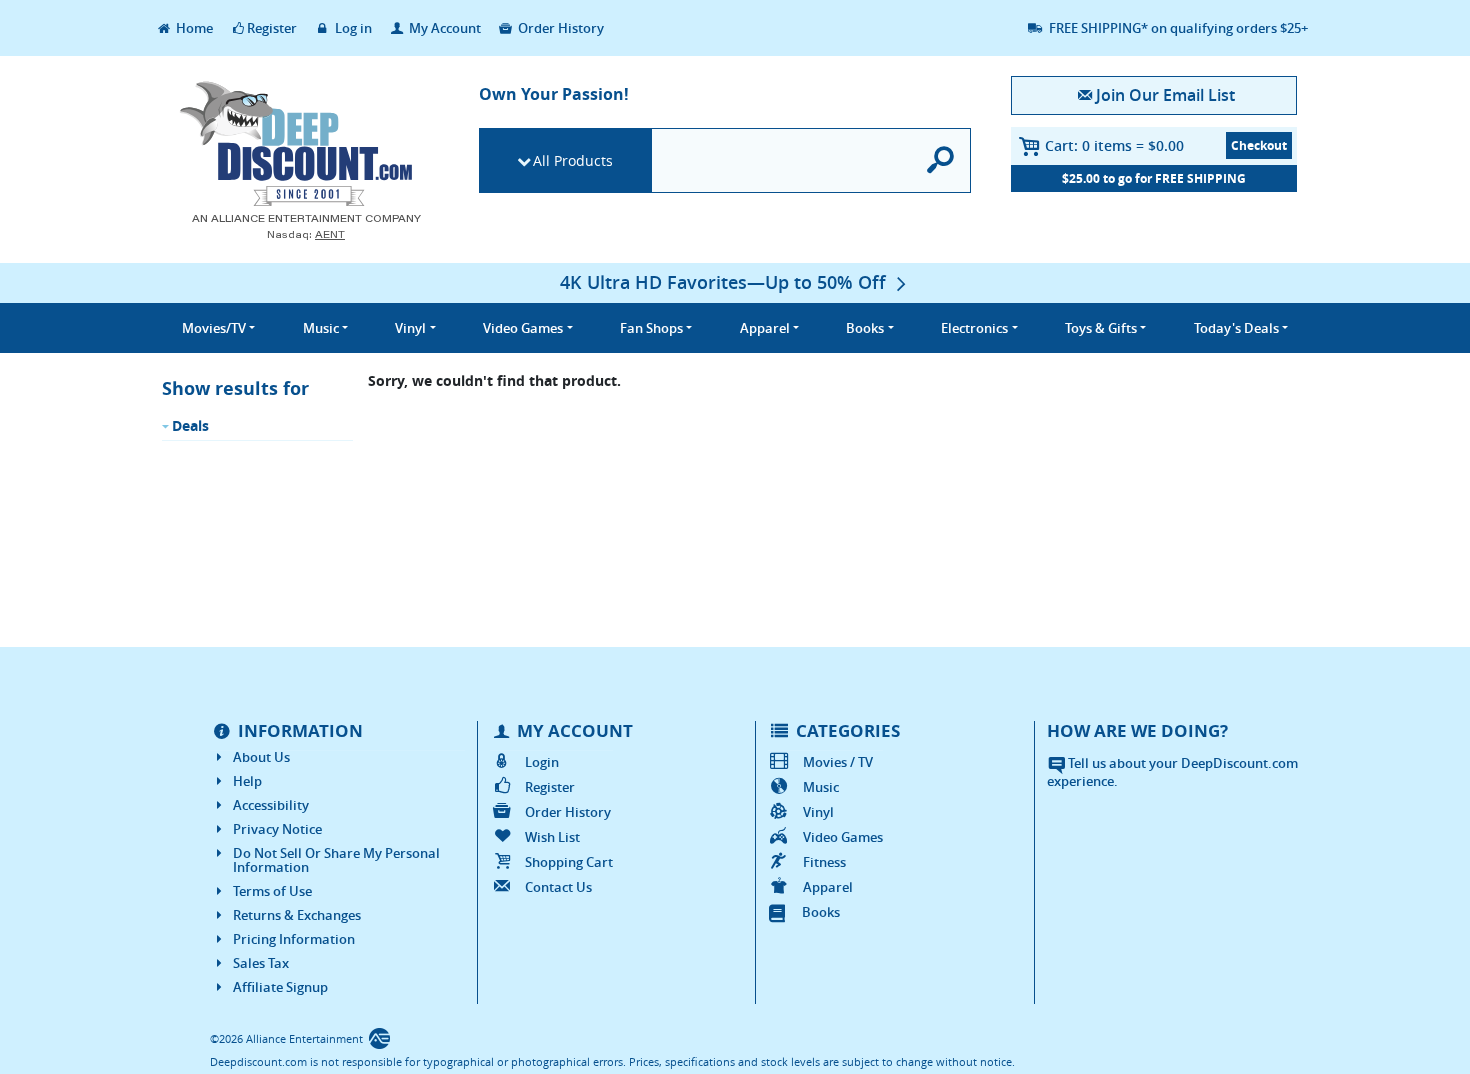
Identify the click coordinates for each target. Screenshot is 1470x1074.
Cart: (1114, 145)
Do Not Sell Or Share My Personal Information (336, 860)
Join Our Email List (1165, 95)
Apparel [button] (765, 328)
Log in (352, 28)
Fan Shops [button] (651, 328)
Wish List (552, 837)
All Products (573, 160)
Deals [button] (1236, 328)
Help (247, 781)
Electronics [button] (974, 328)
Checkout (1259, 145)
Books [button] (865, 328)
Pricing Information (294, 939)
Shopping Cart (569, 862)
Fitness (824, 862)
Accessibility (271, 805)
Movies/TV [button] (214, 328)
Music (821, 787)
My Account (443, 28)
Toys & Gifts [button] (1101, 328)
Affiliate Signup (280, 987)
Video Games (843, 837)
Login (542, 762)
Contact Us (558, 887)
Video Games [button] (523, 328)
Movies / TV (838, 762)
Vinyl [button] (410, 328)
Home (193, 28)
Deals (190, 425)
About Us (261, 757)
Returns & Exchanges (297, 915)
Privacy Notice (277, 829)
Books (821, 912)
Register (272, 28)
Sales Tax (261, 963)
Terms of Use (272, 891)
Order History (559, 28)
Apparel (828, 887)
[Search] (941, 160)
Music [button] (321, 328)
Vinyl (818, 812)
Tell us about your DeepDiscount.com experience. (1172, 772)
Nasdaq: (306, 234)
